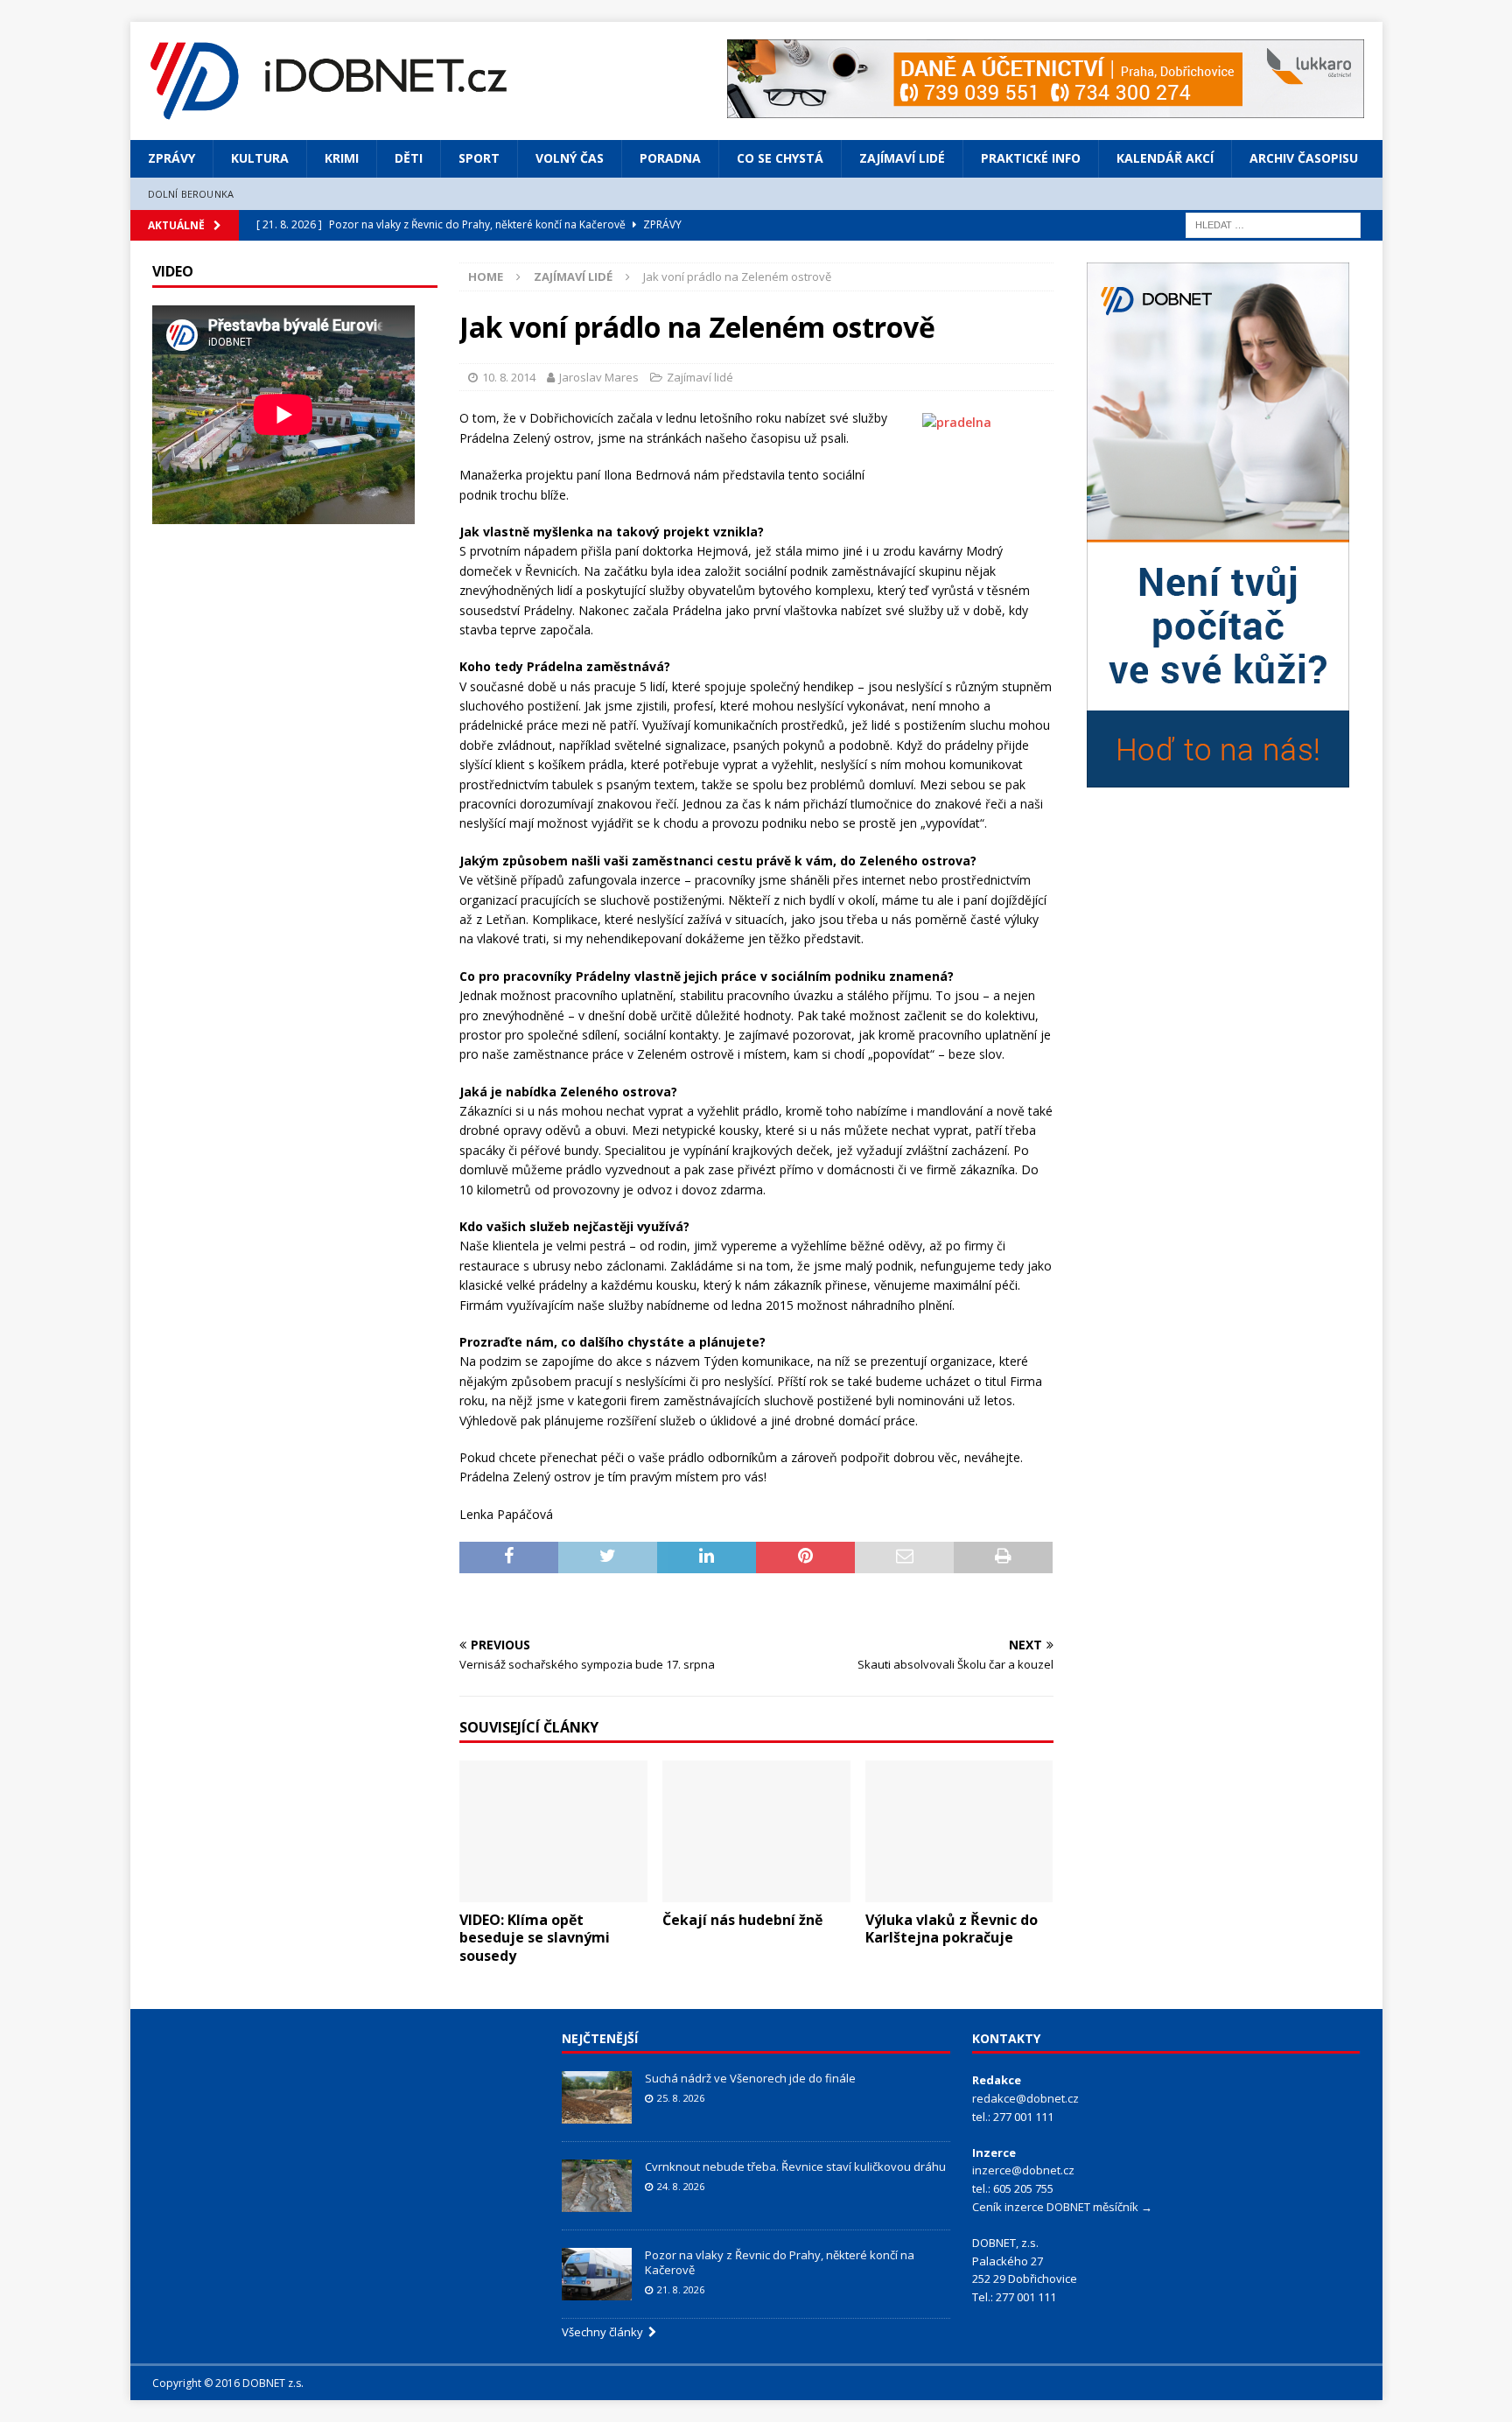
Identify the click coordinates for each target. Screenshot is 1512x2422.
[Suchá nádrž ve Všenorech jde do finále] (597, 2097)
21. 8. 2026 (681, 2289)
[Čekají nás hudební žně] (756, 1831)
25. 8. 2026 (681, 2098)
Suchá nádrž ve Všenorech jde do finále (750, 2078)
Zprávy (171, 158)
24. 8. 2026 (681, 2186)
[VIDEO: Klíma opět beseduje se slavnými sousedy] (553, 1831)
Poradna (670, 158)
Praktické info (1031, 158)
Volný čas (570, 158)
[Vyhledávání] (1273, 224)
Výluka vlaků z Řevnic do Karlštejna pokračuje (952, 1929)
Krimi (342, 158)
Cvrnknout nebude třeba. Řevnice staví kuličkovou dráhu (797, 2166)
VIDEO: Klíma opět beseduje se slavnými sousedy (535, 1938)
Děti (409, 158)
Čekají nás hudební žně (742, 1920)
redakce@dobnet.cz (1025, 2098)
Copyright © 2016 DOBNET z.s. (228, 2383)
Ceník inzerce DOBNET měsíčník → (1062, 2207)
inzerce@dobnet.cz (1023, 2170)
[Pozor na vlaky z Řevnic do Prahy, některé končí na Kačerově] (597, 2274)
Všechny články (605, 2332)
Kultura (260, 158)
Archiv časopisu (1304, 158)
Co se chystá (780, 158)
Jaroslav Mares (599, 377)
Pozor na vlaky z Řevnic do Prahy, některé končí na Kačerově (780, 2262)
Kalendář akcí (1165, 158)
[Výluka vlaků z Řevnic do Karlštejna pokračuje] (959, 1831)
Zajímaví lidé (902, 158)
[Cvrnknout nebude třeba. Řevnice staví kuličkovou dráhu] (597, 2186)
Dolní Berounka (191, 194)
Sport (479, 158)
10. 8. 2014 (509, 377)
